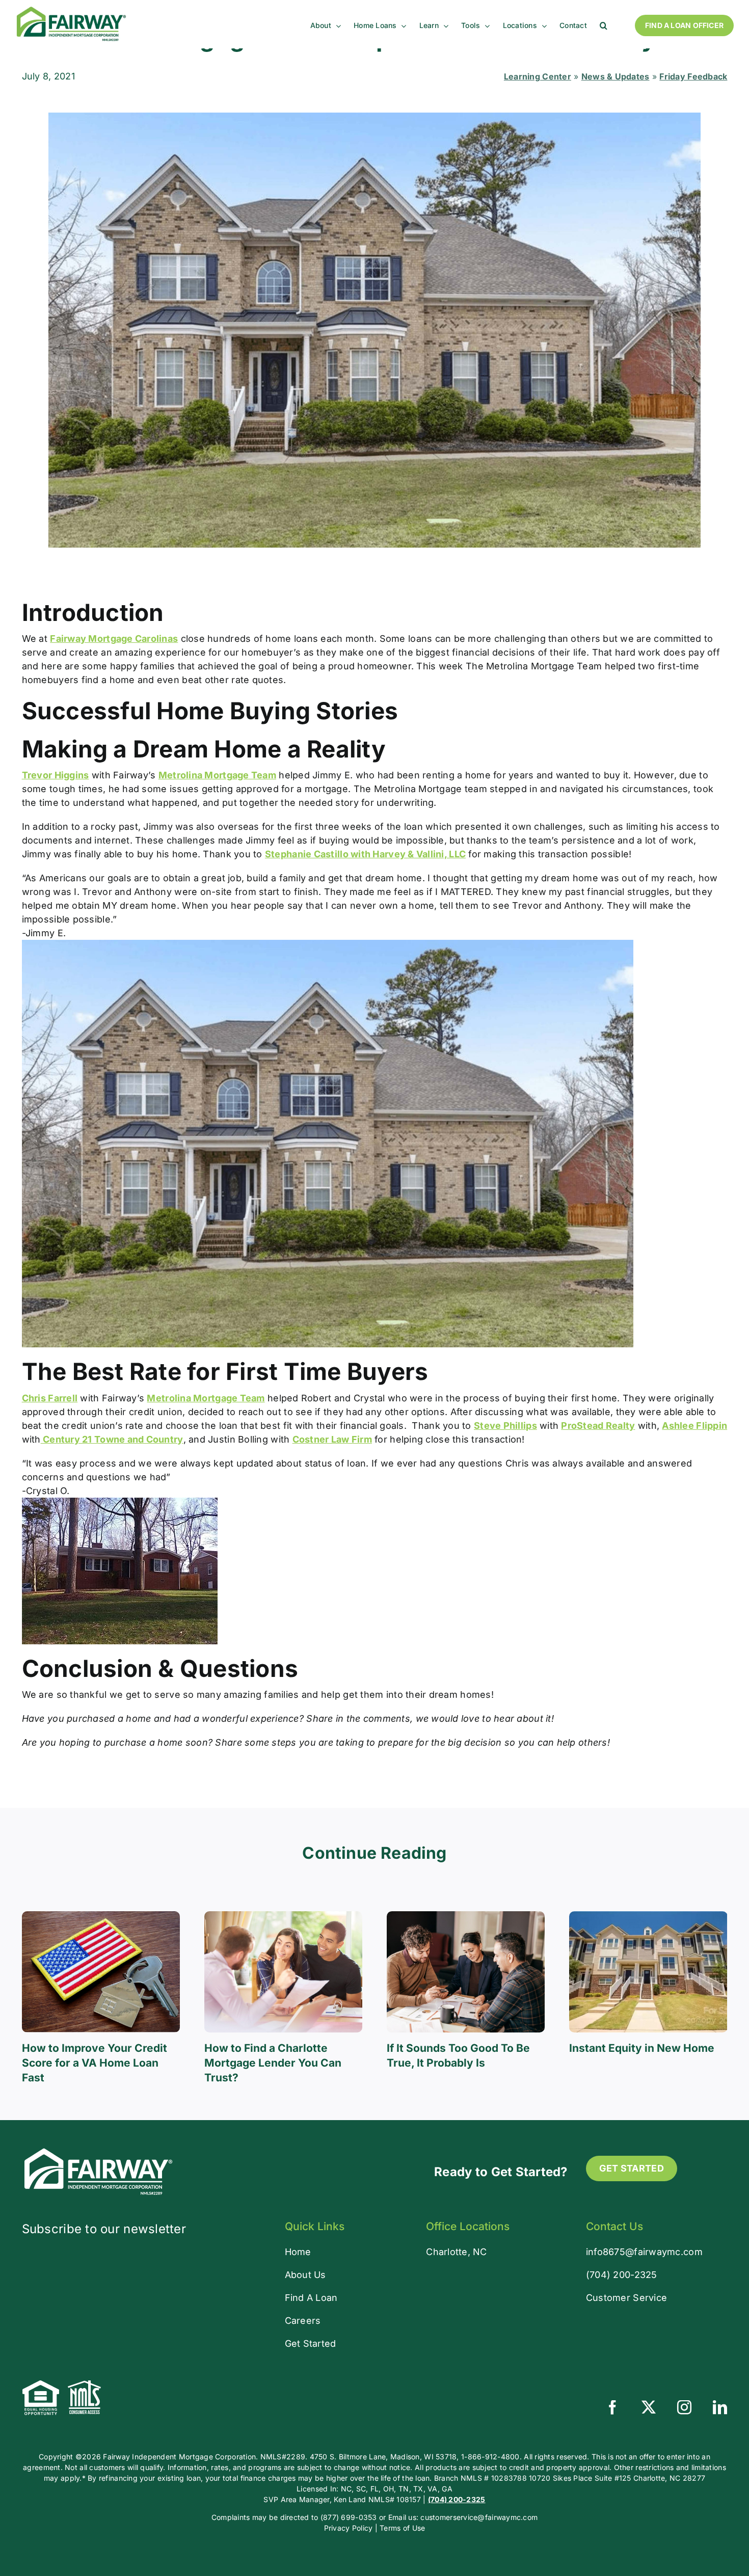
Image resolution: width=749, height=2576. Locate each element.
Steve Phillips (505, 1426)
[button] (604, 25)
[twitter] (649, 2407)
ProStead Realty (598, 1426)
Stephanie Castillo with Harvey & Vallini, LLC (365, 854)
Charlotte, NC (457, 2252)
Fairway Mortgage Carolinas (114, 639)
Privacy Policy (349, 2528)
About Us (305, 2275)
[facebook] (612, 2407)
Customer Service (626, 2298)
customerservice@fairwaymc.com (479, 2517)
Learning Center (538, 76)
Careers (303, 2321)
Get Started (311, 2343)
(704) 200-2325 (622, 2275)
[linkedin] (720, 2407)
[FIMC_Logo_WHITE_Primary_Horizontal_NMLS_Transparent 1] (98, 2150)
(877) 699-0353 (349, 2517)
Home (298, 2252)
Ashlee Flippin (694, 1426)
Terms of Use (402, 2528)
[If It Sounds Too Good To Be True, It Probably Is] (466, 1917)
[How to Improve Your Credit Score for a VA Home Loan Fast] (101, 1917)
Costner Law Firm (332, 1439)
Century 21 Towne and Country (112, 1439)
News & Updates (616, 76)
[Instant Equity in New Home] (648, 1917)
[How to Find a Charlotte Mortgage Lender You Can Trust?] (283, 1917)
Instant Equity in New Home (642, 2048)
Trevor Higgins (56, 775)
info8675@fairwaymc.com (644, 2252)
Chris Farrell (50, 1398)
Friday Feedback (693, 76)
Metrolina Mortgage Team (217, 775)
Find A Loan (311, 2298)
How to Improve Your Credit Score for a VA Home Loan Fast (95, 2063)
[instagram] (684, 2407)
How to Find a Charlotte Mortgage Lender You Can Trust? (273, 2063)
